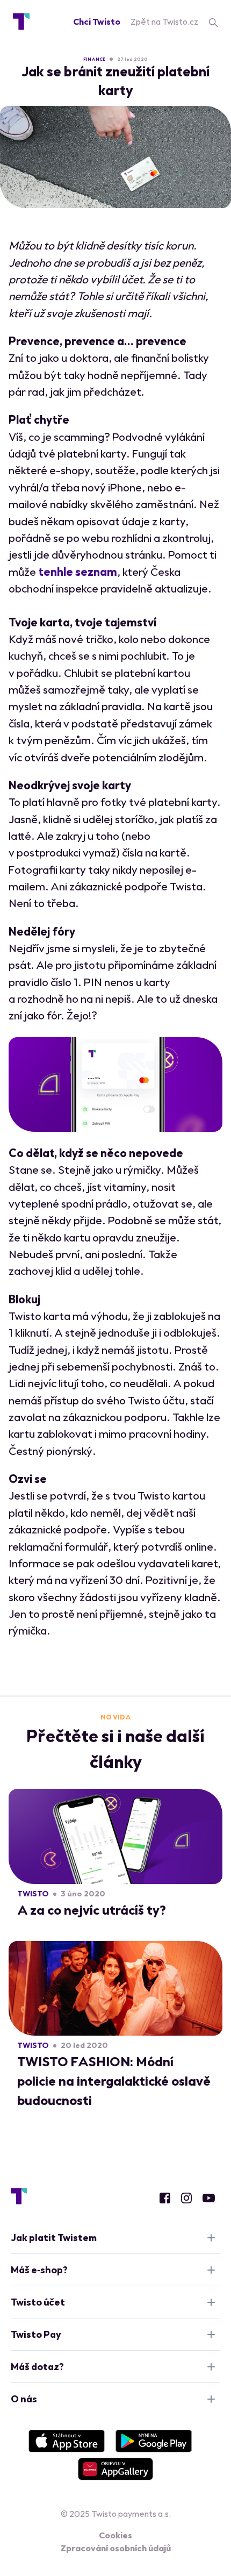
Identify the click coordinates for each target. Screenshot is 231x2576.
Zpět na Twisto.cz (164, 22)
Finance (94, 59)
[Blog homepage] (21, 22)
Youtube (209, 2198)
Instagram (186, 2198)
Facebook (165, 2198)
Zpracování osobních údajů (115, 2548)
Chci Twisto (97, 22)
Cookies (115, 2535)
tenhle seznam (78, 572)
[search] (213, 22)
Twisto (33, 1894)
